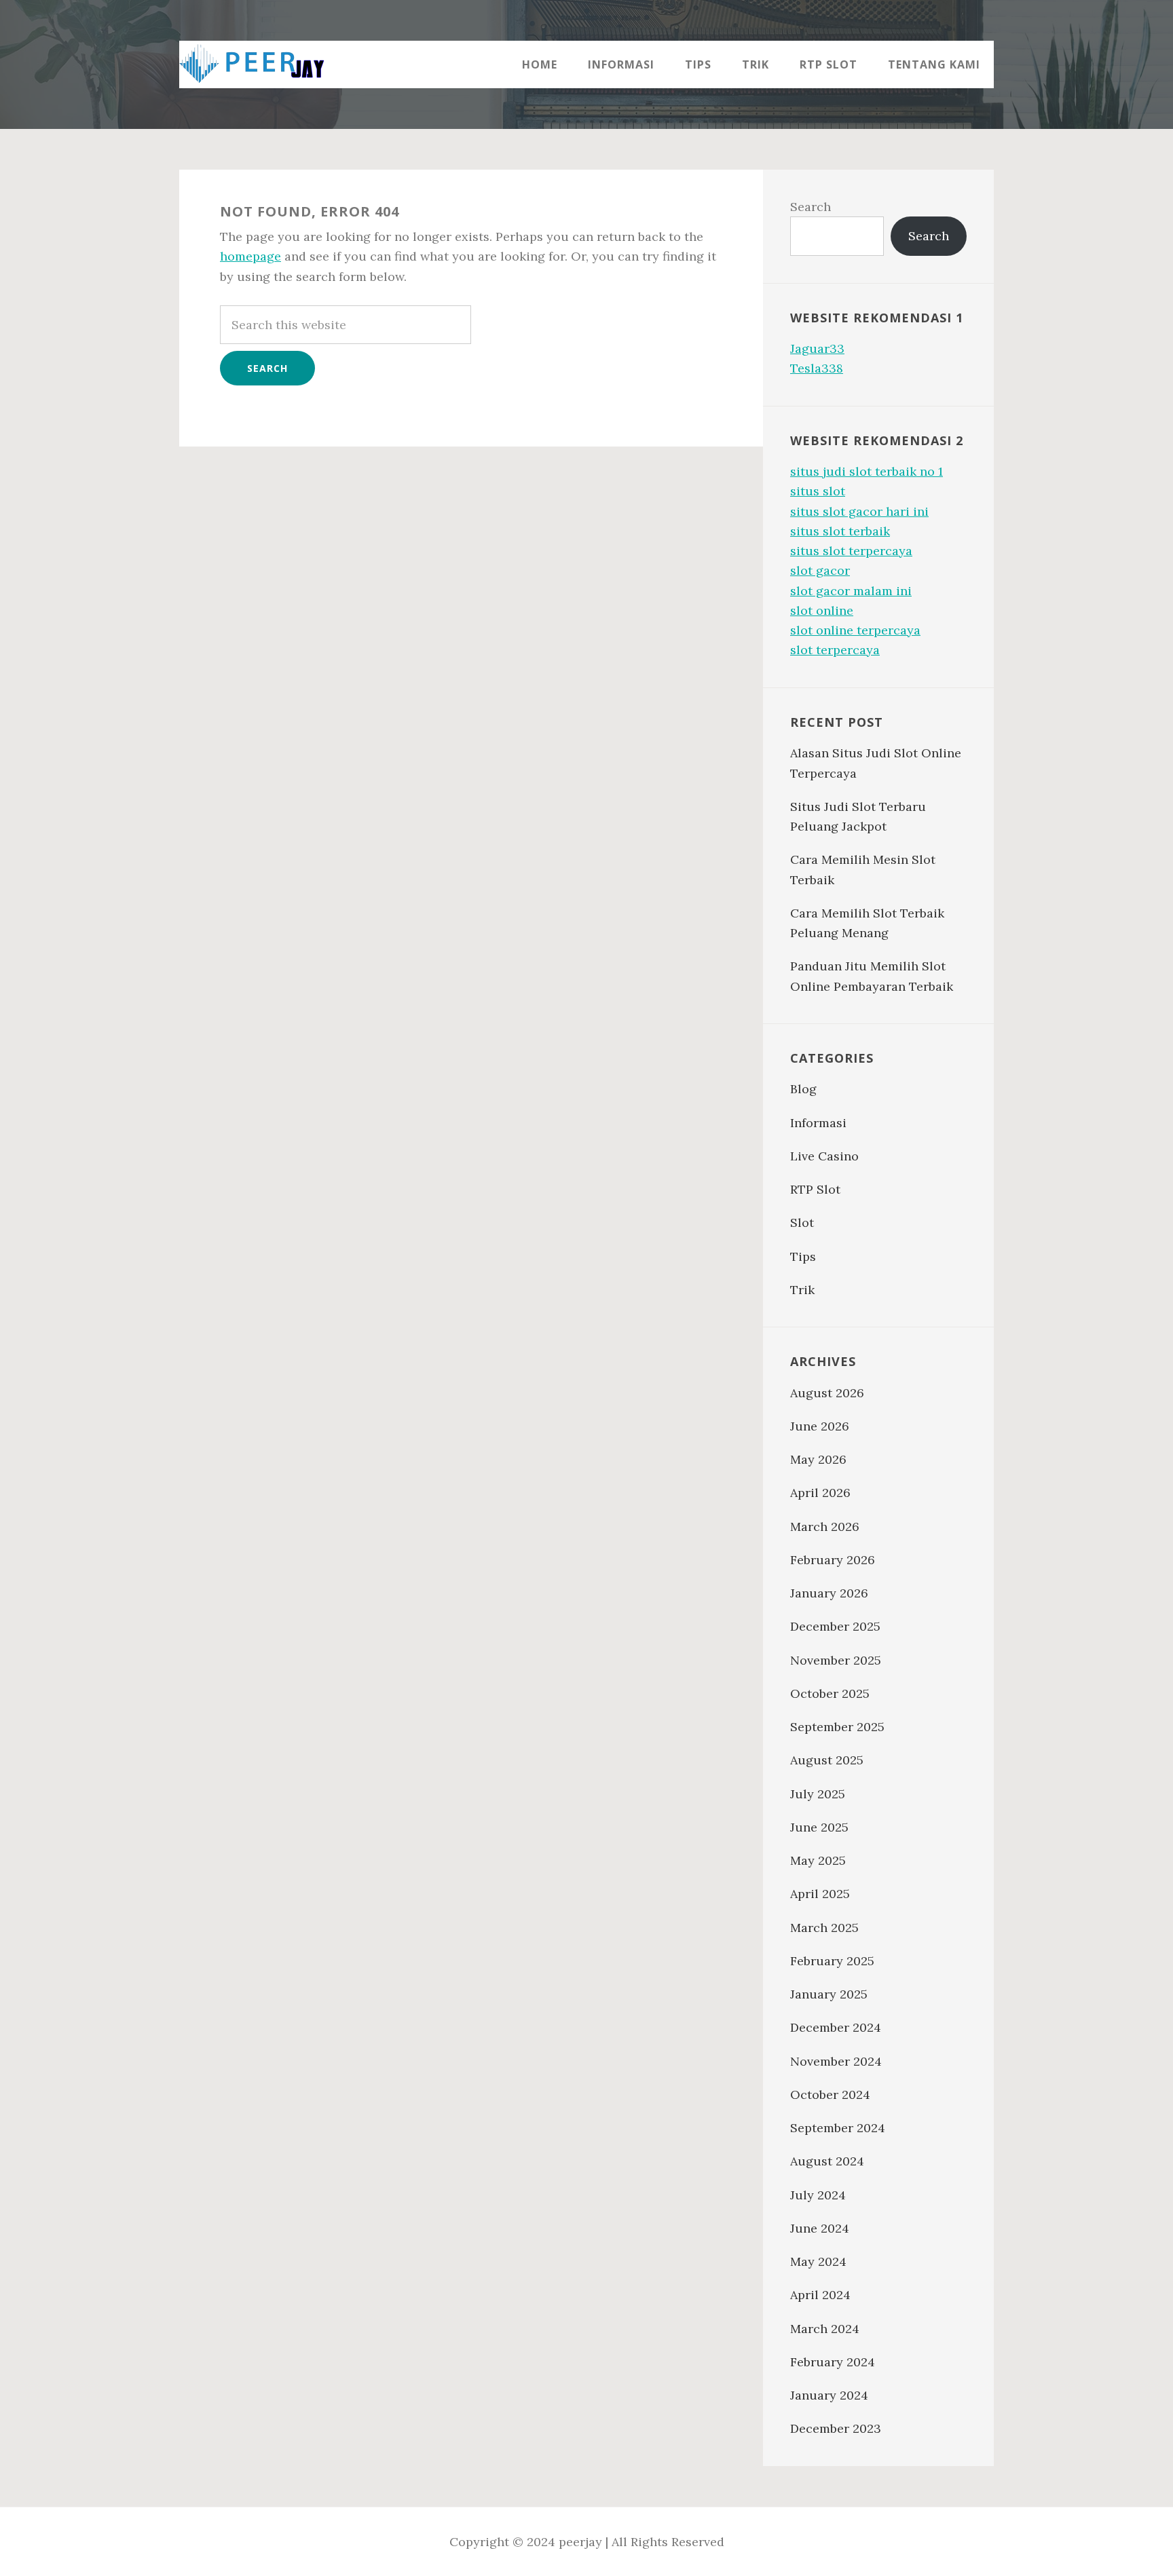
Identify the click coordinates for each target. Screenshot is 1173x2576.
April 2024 (820, 2295)
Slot (802, 1223)
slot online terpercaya (855, 630)
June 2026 (820, 1426)
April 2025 (820, 1894)
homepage (250, 256)
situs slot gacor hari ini (859, 511)
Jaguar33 (817, 348)
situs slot (818, 491)
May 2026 (818, 1459)
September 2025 (837, 1727)
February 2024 (833, 2362)
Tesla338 (817, 368)
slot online (822, 610)
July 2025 (818, 1794)
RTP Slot (815, 1189)
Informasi (818, 1123)
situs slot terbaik (840, 531)
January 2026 (829, 1593)
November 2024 (836, 2061)
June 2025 (819, 1827)
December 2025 (835, 1626)
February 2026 (833, 1560)
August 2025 (827, 1760)
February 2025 (832, 1961)
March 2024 (825, 2329)
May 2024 (818, 2261)
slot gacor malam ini (851, 591)
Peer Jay (267, 64)
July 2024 (818, 2195)
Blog (803, 1089)
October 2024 (830, 2095)
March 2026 (825, 1527)
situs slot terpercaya (851, 551)
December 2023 (836, 2428)
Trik (802, 1290)
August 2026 (827, 1393)
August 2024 (827, 2161)
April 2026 (820, 1493)
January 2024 (829, 2395)
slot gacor (820, 570)
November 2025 (836, 1660)
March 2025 (824, 1928)
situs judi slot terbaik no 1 (867, 471)
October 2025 (830, 1693)
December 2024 (836, 2027)
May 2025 (818, 1860)
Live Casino (824, 1156)
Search (811, 207)
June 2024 (820, 2228)
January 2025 (829, 1994)
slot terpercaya (835, 650)
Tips (803, 1256)
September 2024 (838, 2128)
